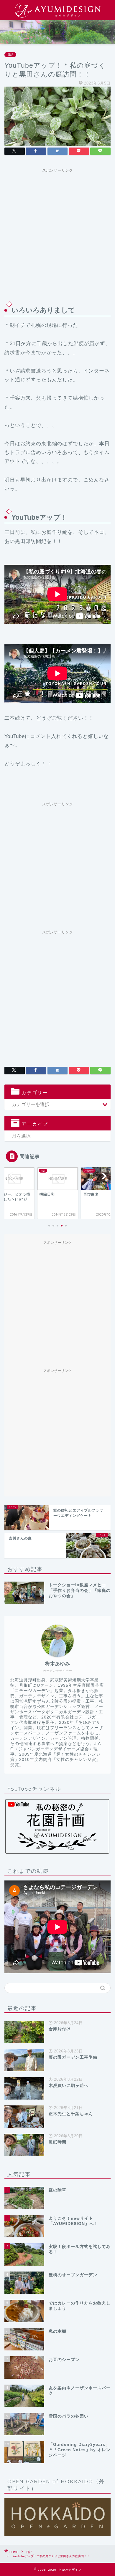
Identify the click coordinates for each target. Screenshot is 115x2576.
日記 (10, 55)
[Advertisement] (57, 233)
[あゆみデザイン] (57, 16)
